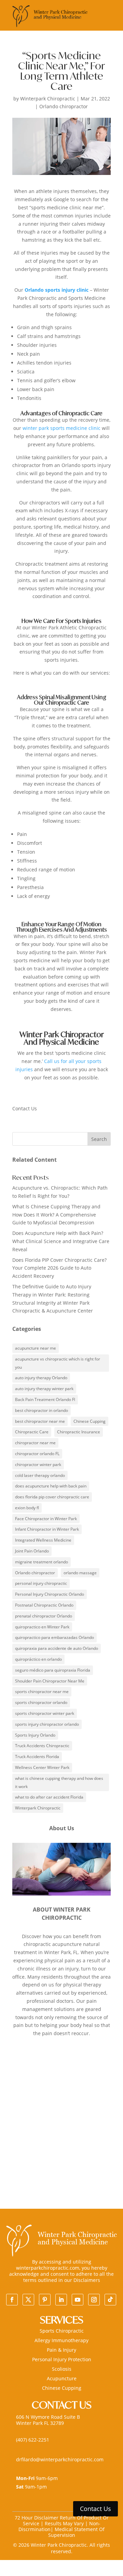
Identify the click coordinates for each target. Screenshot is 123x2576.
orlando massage (80, 1573)
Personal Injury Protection (62, 2359)
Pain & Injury (61, 2350)
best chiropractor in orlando (42, 1410)
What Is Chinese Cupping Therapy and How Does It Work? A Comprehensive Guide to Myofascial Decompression (56, 1215)
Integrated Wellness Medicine (43, 1540)
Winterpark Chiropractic (48, 99)
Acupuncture (62, 2378)
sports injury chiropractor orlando (47, 1724)
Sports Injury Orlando (35, 1735)
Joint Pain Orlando (32, 1551)
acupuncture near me (36, 1348)
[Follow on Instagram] (94, 2300)
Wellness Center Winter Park (42, 1767)
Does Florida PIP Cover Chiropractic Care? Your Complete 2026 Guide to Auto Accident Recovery (59, 1268)
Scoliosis (62, 2369)
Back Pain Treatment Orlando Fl (45, 1399)
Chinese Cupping (90, 1421)
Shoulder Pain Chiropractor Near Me (50, 1681)
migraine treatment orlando (42, 1562)
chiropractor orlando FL (37, 1454)
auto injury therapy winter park (44, 1389)
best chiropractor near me (40, 1421)
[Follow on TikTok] (110, 2300)
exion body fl (27, 1508)
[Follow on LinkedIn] (61, 2300)
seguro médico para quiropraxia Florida (53, 1670)
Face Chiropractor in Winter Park (46, 1519)
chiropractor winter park (38, 1464)
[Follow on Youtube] (78, 2300)
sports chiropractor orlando (41, 1702)
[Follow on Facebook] (12, 2300)
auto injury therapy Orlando (41, 1378)
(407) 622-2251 (33, 2440)
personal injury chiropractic (41, 1583)
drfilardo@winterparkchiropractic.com (60, 2459)
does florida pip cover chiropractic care (52, 1497)
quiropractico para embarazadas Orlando (54, 1637)
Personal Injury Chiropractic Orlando (50, 1594)
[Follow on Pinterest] (45, 2300)
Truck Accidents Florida (37, 1757)
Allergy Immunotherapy (61, 2340)
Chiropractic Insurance (79, 1432)
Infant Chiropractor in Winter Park (47, 1529)
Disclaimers (87, 2280)
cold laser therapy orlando (40, 1475)
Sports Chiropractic (62, 2331)
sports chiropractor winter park (45, 1713)
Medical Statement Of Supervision (77, 2532)
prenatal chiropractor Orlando (44, 1616)
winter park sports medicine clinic (61, 428)
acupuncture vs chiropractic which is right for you (58, 1363)
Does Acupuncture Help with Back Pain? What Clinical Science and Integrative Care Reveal (61, 1241)
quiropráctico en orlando (38, 1659)
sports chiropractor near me (42, 1692)
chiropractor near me (35, 1443)
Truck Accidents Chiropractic (42, 1746)
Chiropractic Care (32, 1432)
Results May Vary (65, 2523)
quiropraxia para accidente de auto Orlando (57, 1648)
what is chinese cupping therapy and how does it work (59, 1782)
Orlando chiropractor (64, 106)
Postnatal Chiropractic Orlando (44, 1605)
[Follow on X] (28, 2300)
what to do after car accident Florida (49, 1797)
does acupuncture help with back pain (51, 1486)
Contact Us (95, 2509)
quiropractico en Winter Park (42, 1627)
